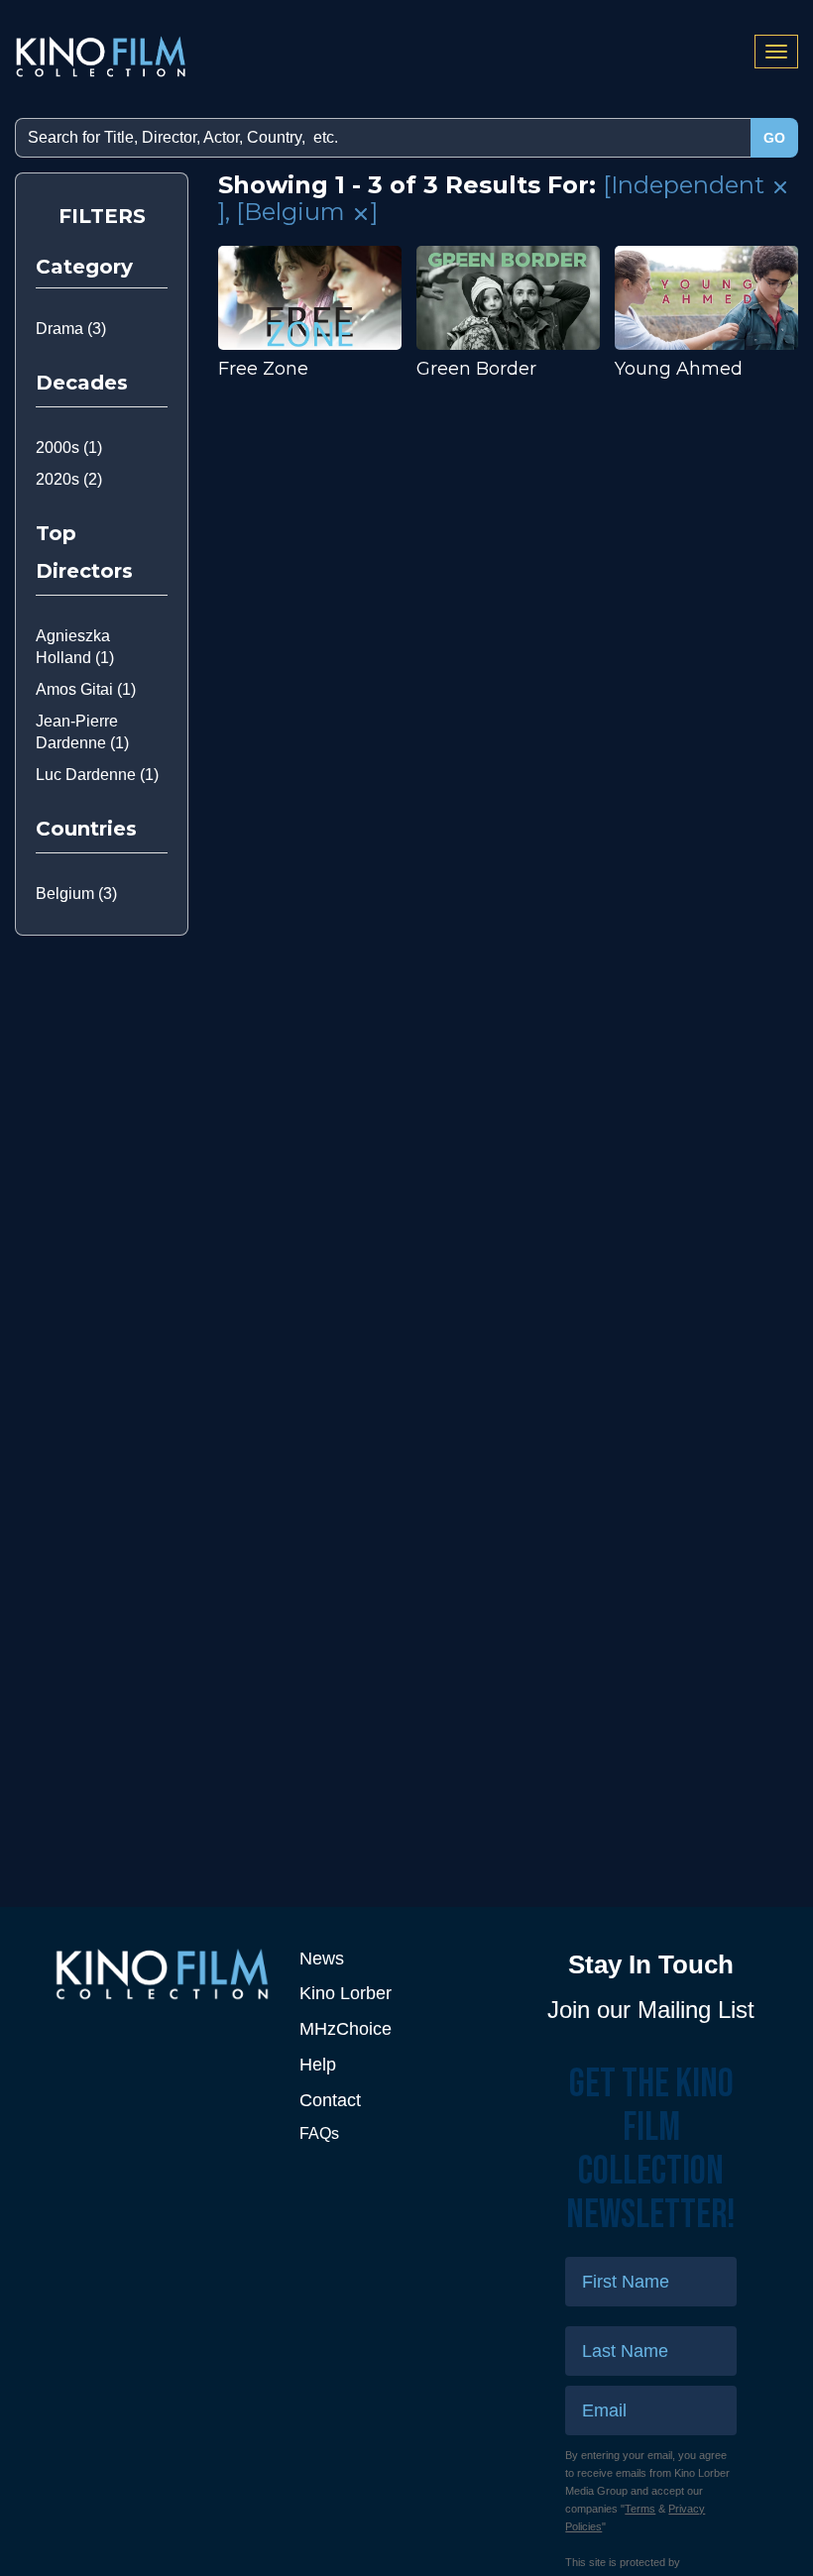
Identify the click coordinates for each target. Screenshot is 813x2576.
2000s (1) (69, 448)
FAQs (319, 2133)
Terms (640, 2509)
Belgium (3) (76, 894)
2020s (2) (69, 479)
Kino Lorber (346, 1993)
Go (774, 138)
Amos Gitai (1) (86, 689)
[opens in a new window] (162, 1974)
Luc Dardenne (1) (97, 775)
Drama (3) (71, 329)
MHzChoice (346, 2029)
